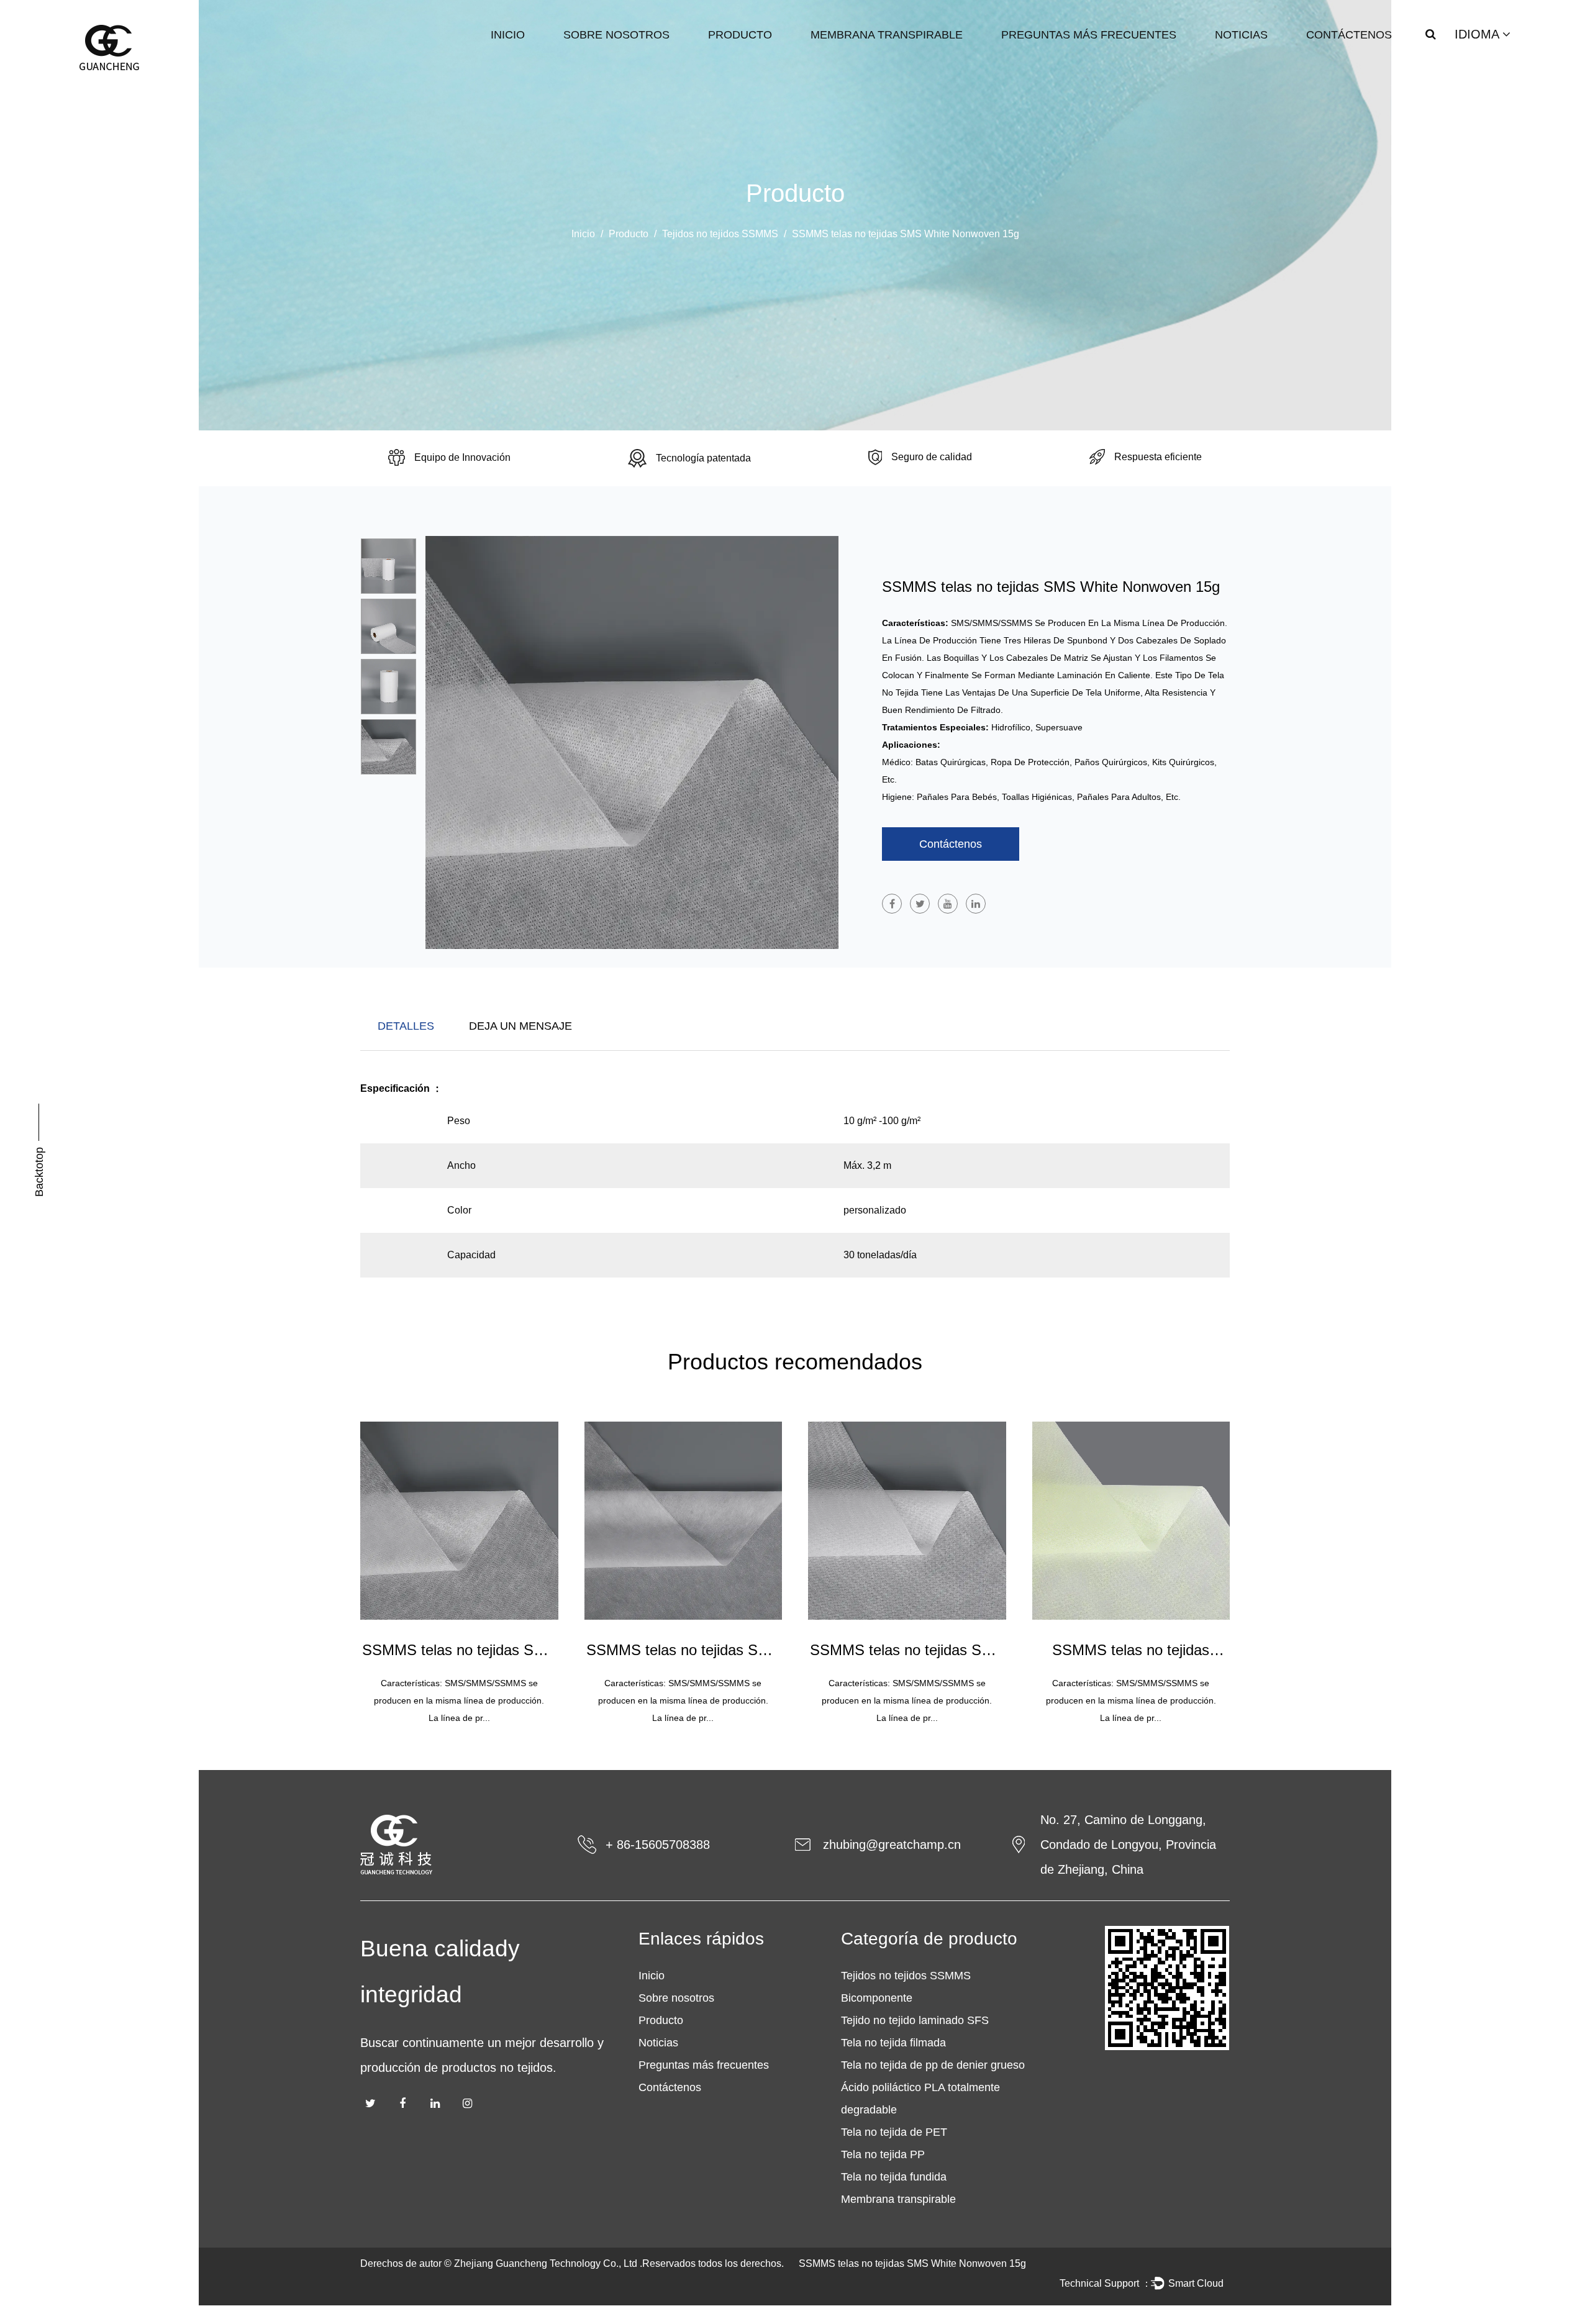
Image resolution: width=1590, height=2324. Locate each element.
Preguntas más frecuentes (1089, 35)
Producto (740, 35)
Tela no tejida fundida (894, 2177)
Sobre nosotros (616, 35)
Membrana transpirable (887, 35)
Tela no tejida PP (883, 2154)
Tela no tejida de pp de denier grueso (933, 2065)
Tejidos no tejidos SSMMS (720, 234)
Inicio (508, 35)
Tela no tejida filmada (893, 2043)
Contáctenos (1349, 35)
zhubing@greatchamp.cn (892, 1845)
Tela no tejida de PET (894, 2132)
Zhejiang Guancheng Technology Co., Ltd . (548, 2263)
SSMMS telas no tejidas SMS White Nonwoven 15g (912, 2263)
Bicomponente (877, 1998)
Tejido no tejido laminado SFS (915, 2020)
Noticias (1241, 35)
